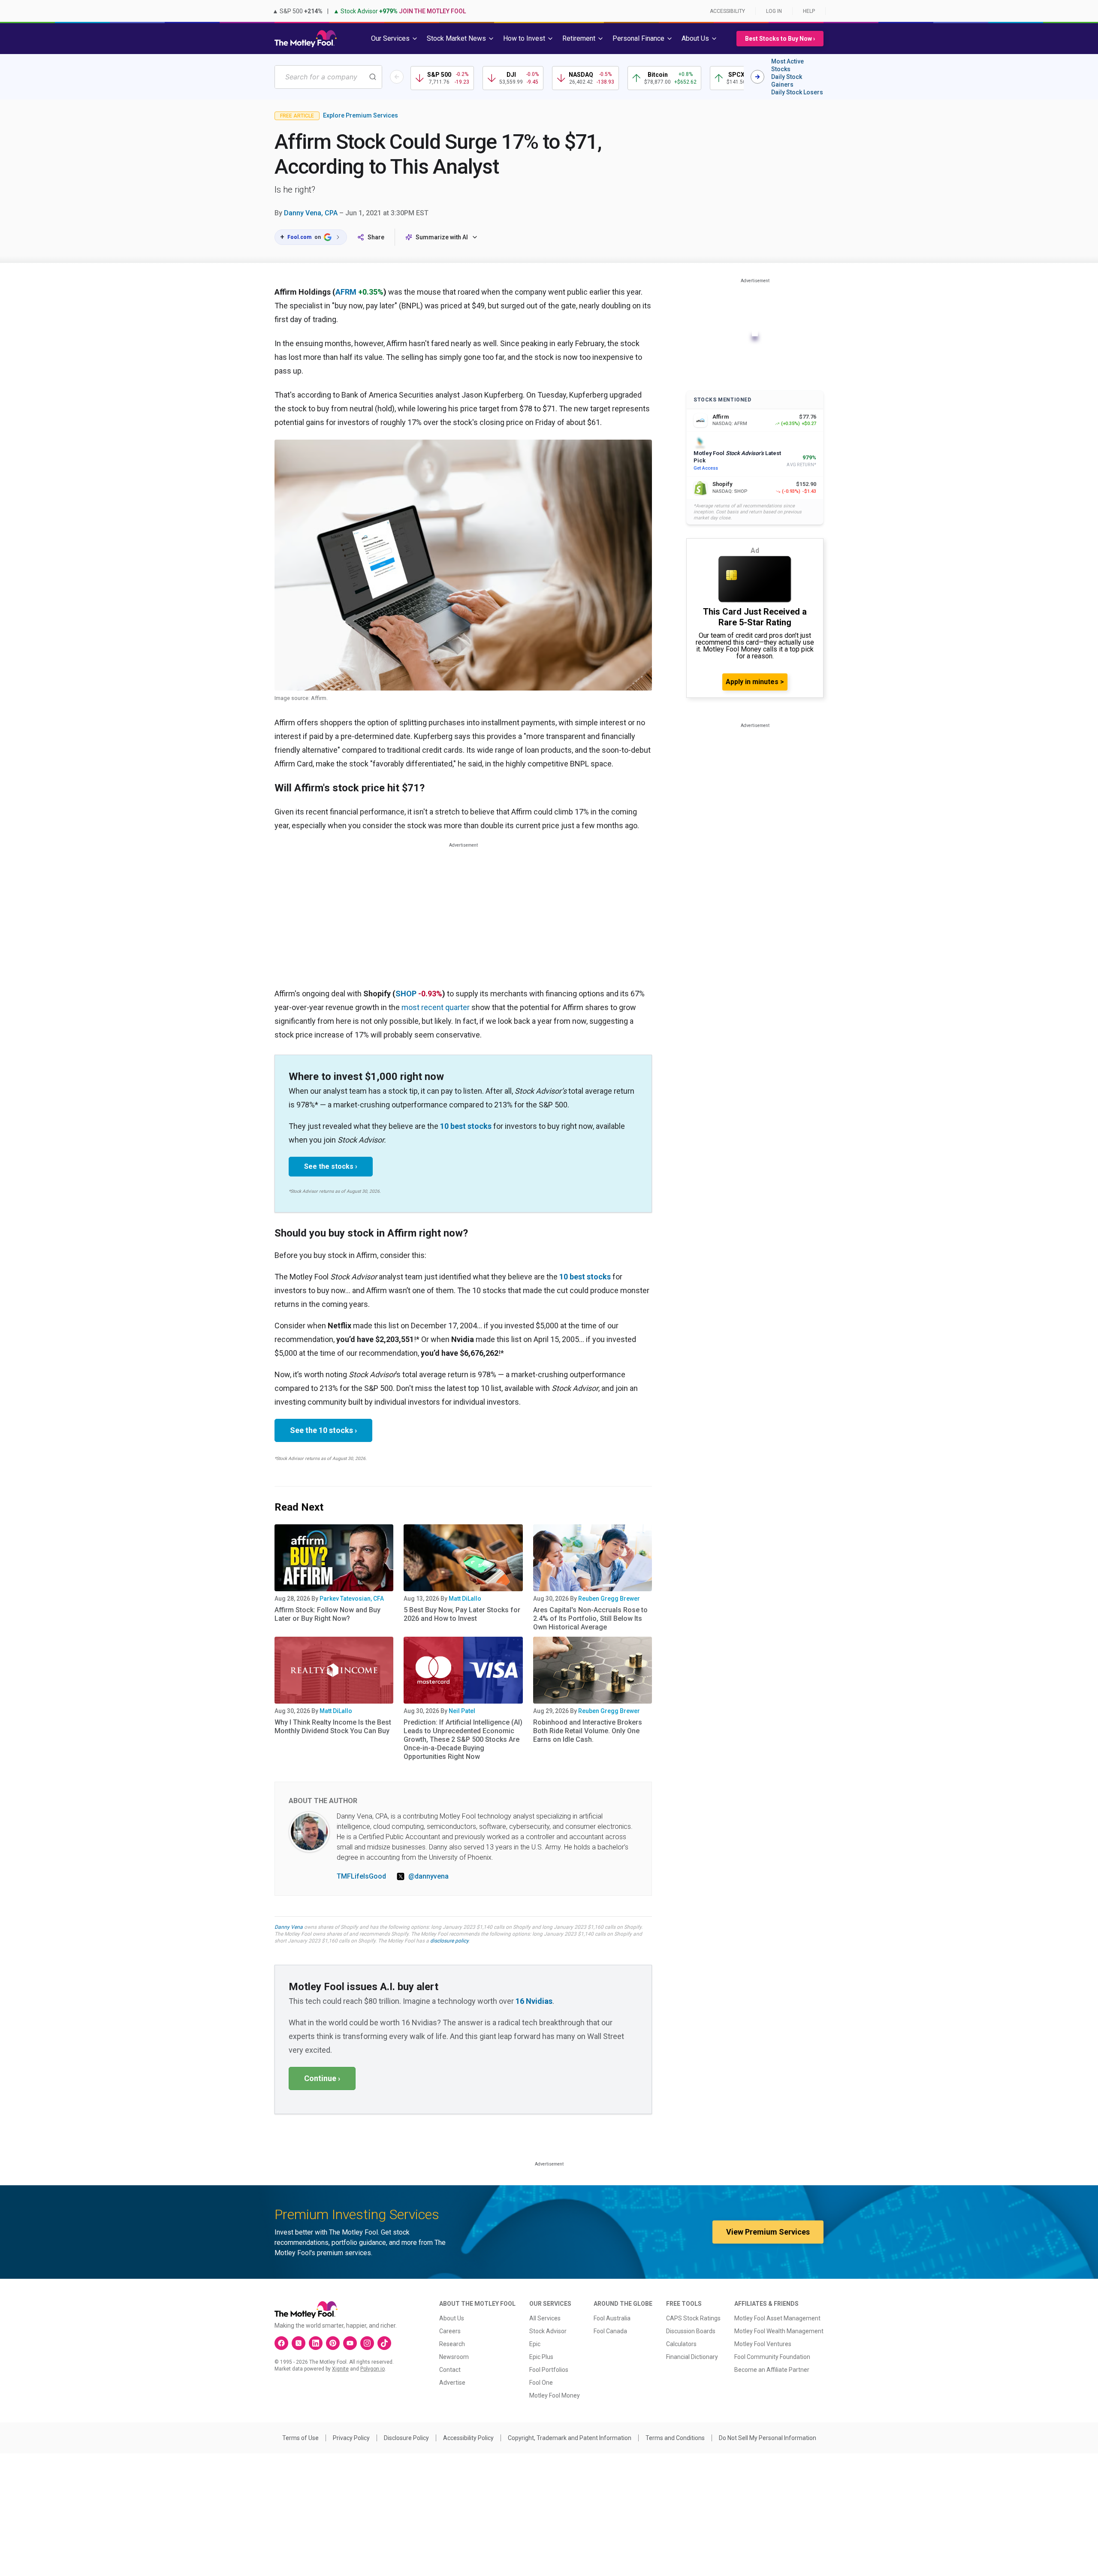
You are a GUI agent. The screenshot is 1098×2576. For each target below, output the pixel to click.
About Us (452, 2318)
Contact (450, 2370)
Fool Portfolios (549, 2370)
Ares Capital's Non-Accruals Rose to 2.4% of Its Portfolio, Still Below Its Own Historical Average (590, 1618)
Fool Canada (610, 2331)
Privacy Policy (351, 2438)
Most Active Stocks (787, 65)
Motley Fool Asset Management (777, 2318)
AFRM (346, 292)
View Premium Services (768, 2232)
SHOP (406, 994)
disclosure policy (449, 1941)
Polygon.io (373, 2369)
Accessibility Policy (468, 2438)
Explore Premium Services (360, 115)
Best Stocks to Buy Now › (780, 39)
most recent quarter (436, 1007)
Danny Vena (289, 1927)
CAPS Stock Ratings (693, 2318)
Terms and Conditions (675, 2438)
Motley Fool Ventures (763, 2344)
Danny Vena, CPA (311, 213)
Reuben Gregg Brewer (609, 1599)
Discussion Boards (691, 2331)
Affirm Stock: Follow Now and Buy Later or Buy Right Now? (327, 1614)
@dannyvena (428, 1876)
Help (809, 11)
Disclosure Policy (406, 2438)
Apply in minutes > (755, 682)
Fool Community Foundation (772, 2357)
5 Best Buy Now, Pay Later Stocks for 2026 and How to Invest (462, 1614)
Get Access (706, 468)
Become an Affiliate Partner (772, 2370)
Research (452, 2344)
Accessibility (727, 11)
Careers (450, 2331)
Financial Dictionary (692, 2357)
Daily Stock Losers (797, 92)
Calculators (681, 2344)
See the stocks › (331, 1166)
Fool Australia (612, 2318)
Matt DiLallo (465, 1599)
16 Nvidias (534, 2001)
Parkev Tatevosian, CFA (352, 1599)
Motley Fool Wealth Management (779, 2331)
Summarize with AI (442, 237)
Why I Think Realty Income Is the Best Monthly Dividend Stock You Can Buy (333, 1727)
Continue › (322, 2078)
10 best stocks (466, 1126)
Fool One (541, 2383)
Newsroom (454, 2357)
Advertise (452, 2383)
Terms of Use (300, 2438)
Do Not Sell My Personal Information (768, 2438)
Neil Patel (462, 1711)
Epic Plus (541, 2357)
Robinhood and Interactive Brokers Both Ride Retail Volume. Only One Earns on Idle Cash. (588, 1731)
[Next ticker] (757, 77)
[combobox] (328, 77)
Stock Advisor (548, 2331)
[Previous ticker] (397, 77)
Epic (535, 2344)
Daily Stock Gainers (787, 81)
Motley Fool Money (555, 2395)
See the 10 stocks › (323, 1430)
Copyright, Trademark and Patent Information (570, 2438)
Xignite (340, 2369)
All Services (545, 2318)
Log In (774, 11)
